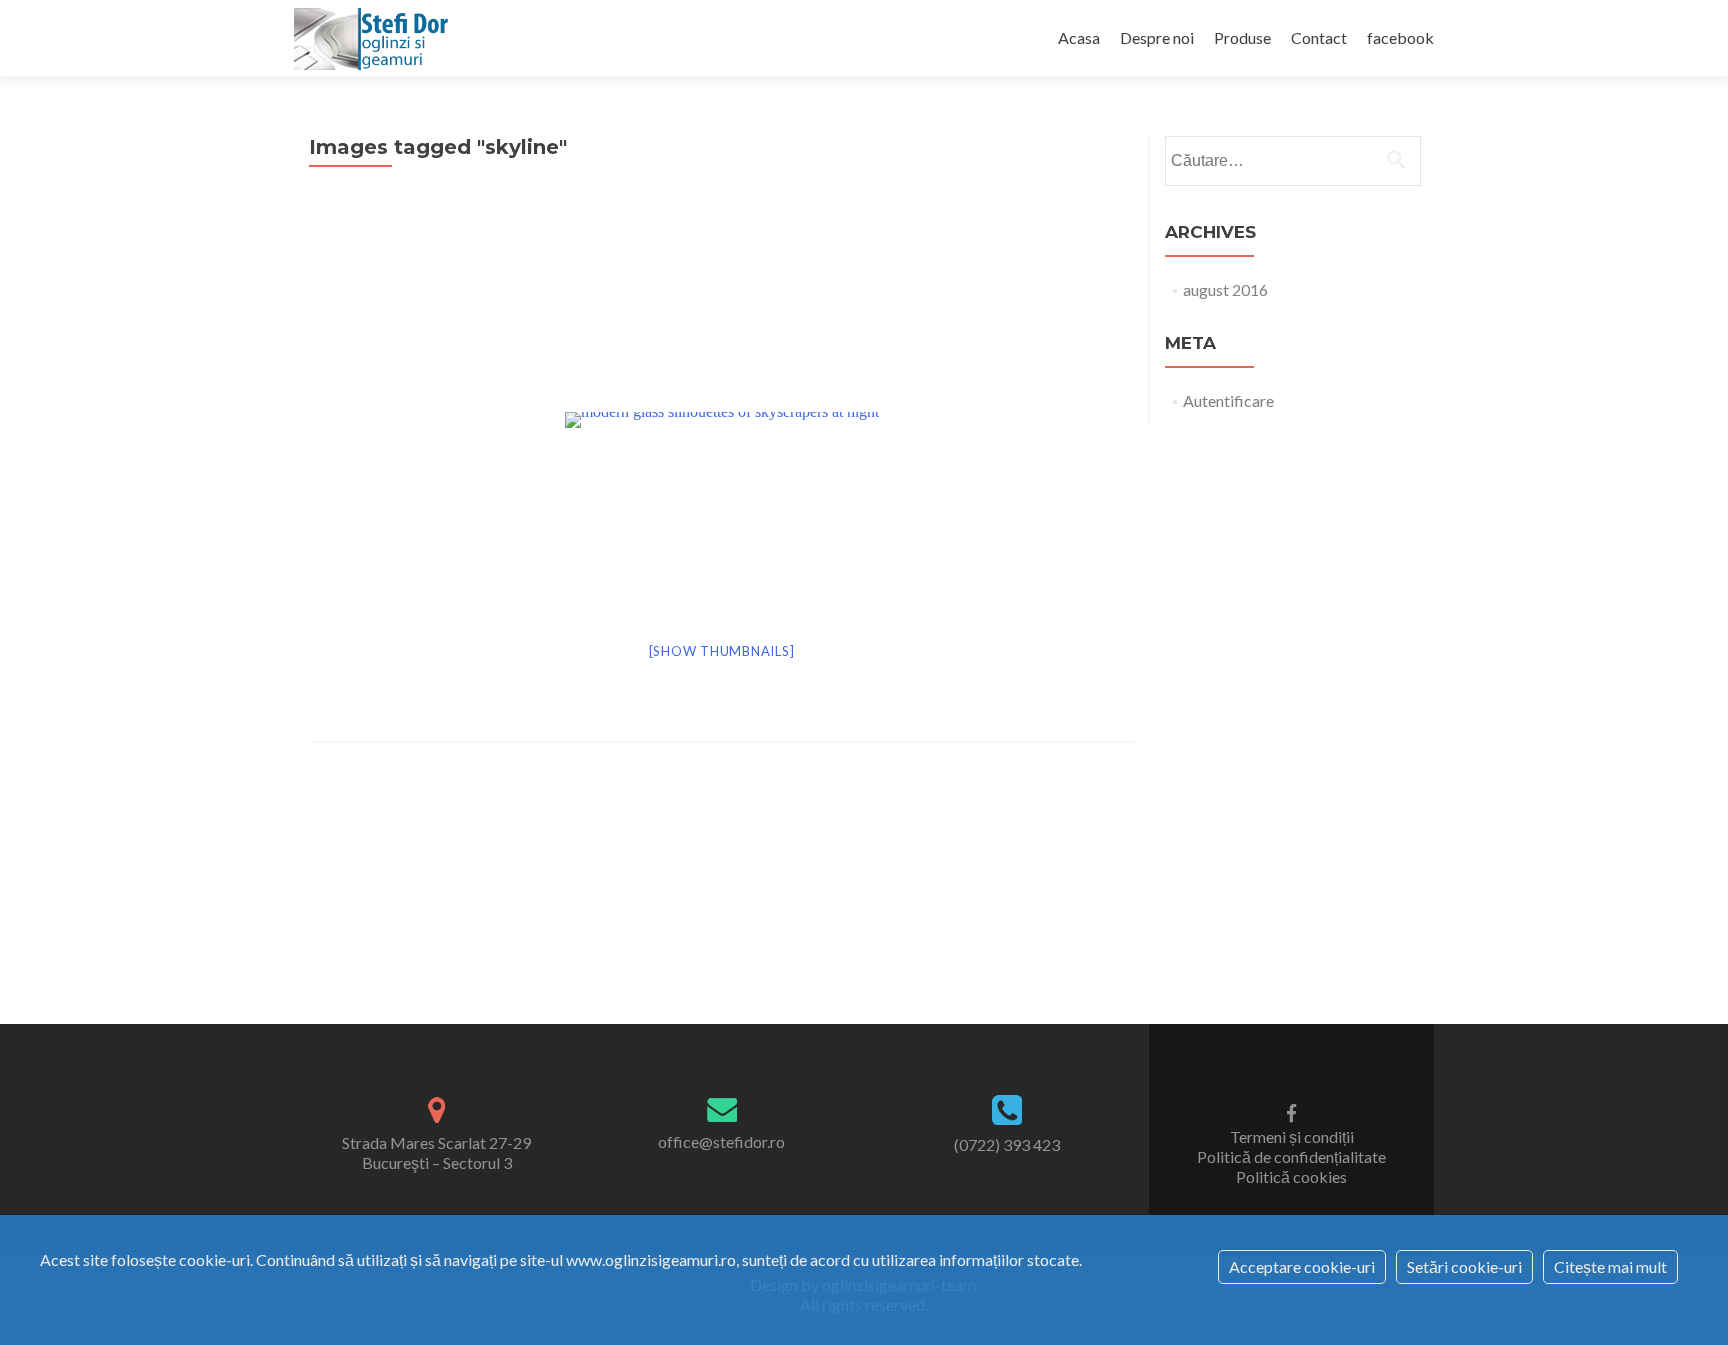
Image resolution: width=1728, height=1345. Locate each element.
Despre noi (1157, 37)
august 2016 (1225, 289)
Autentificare (1228, 400)
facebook (1400, 37)
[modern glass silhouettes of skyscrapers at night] (722, 418)
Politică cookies (1291, 1176)
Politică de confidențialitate (1291, 1156)
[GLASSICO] (374, 38)
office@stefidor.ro (721, 1141)
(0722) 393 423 (1007, 1144)
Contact (1319, 37)
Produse (1242, 37)
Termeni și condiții (1292, 1136)
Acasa (1079, 37)
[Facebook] (1291, 1111)
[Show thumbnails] (722, 651)
